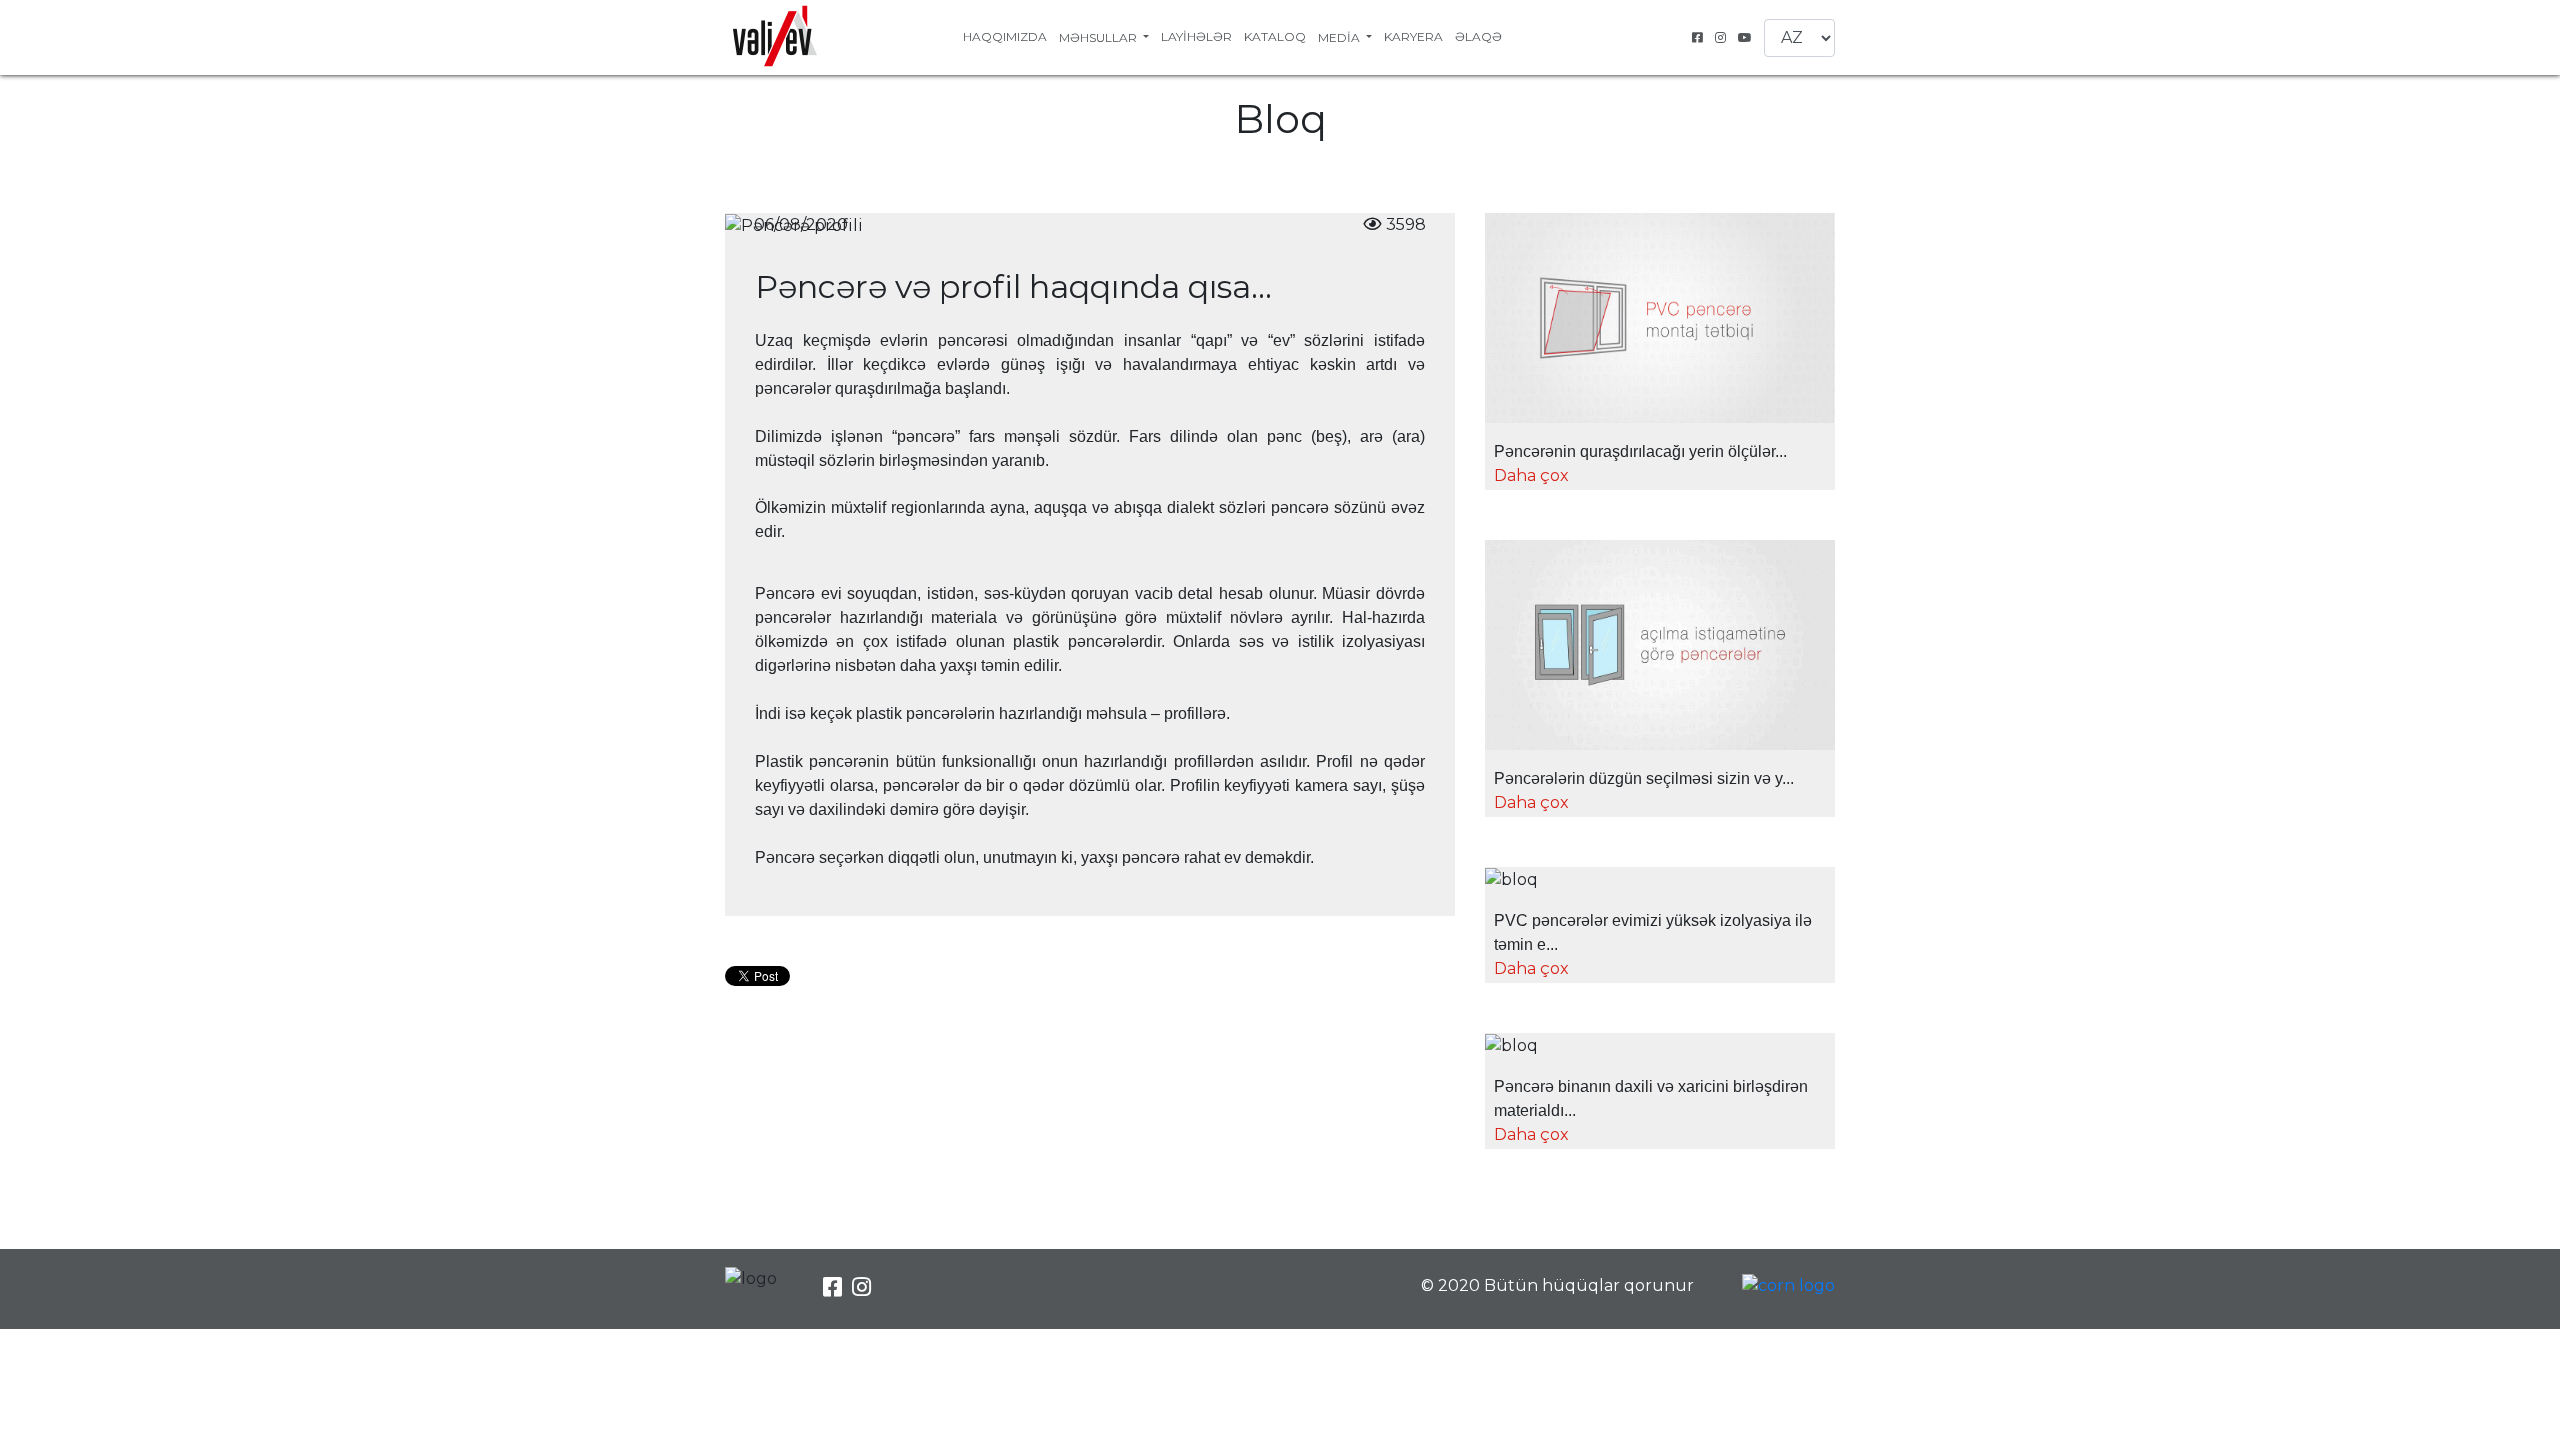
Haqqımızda (1005, 36)
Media (1340, 37)
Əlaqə (1478, 36)
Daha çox (1531, 475)
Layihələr (1196, 36)
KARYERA (1413, 36)
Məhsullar (1099, 37)
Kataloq (1275, 36)
